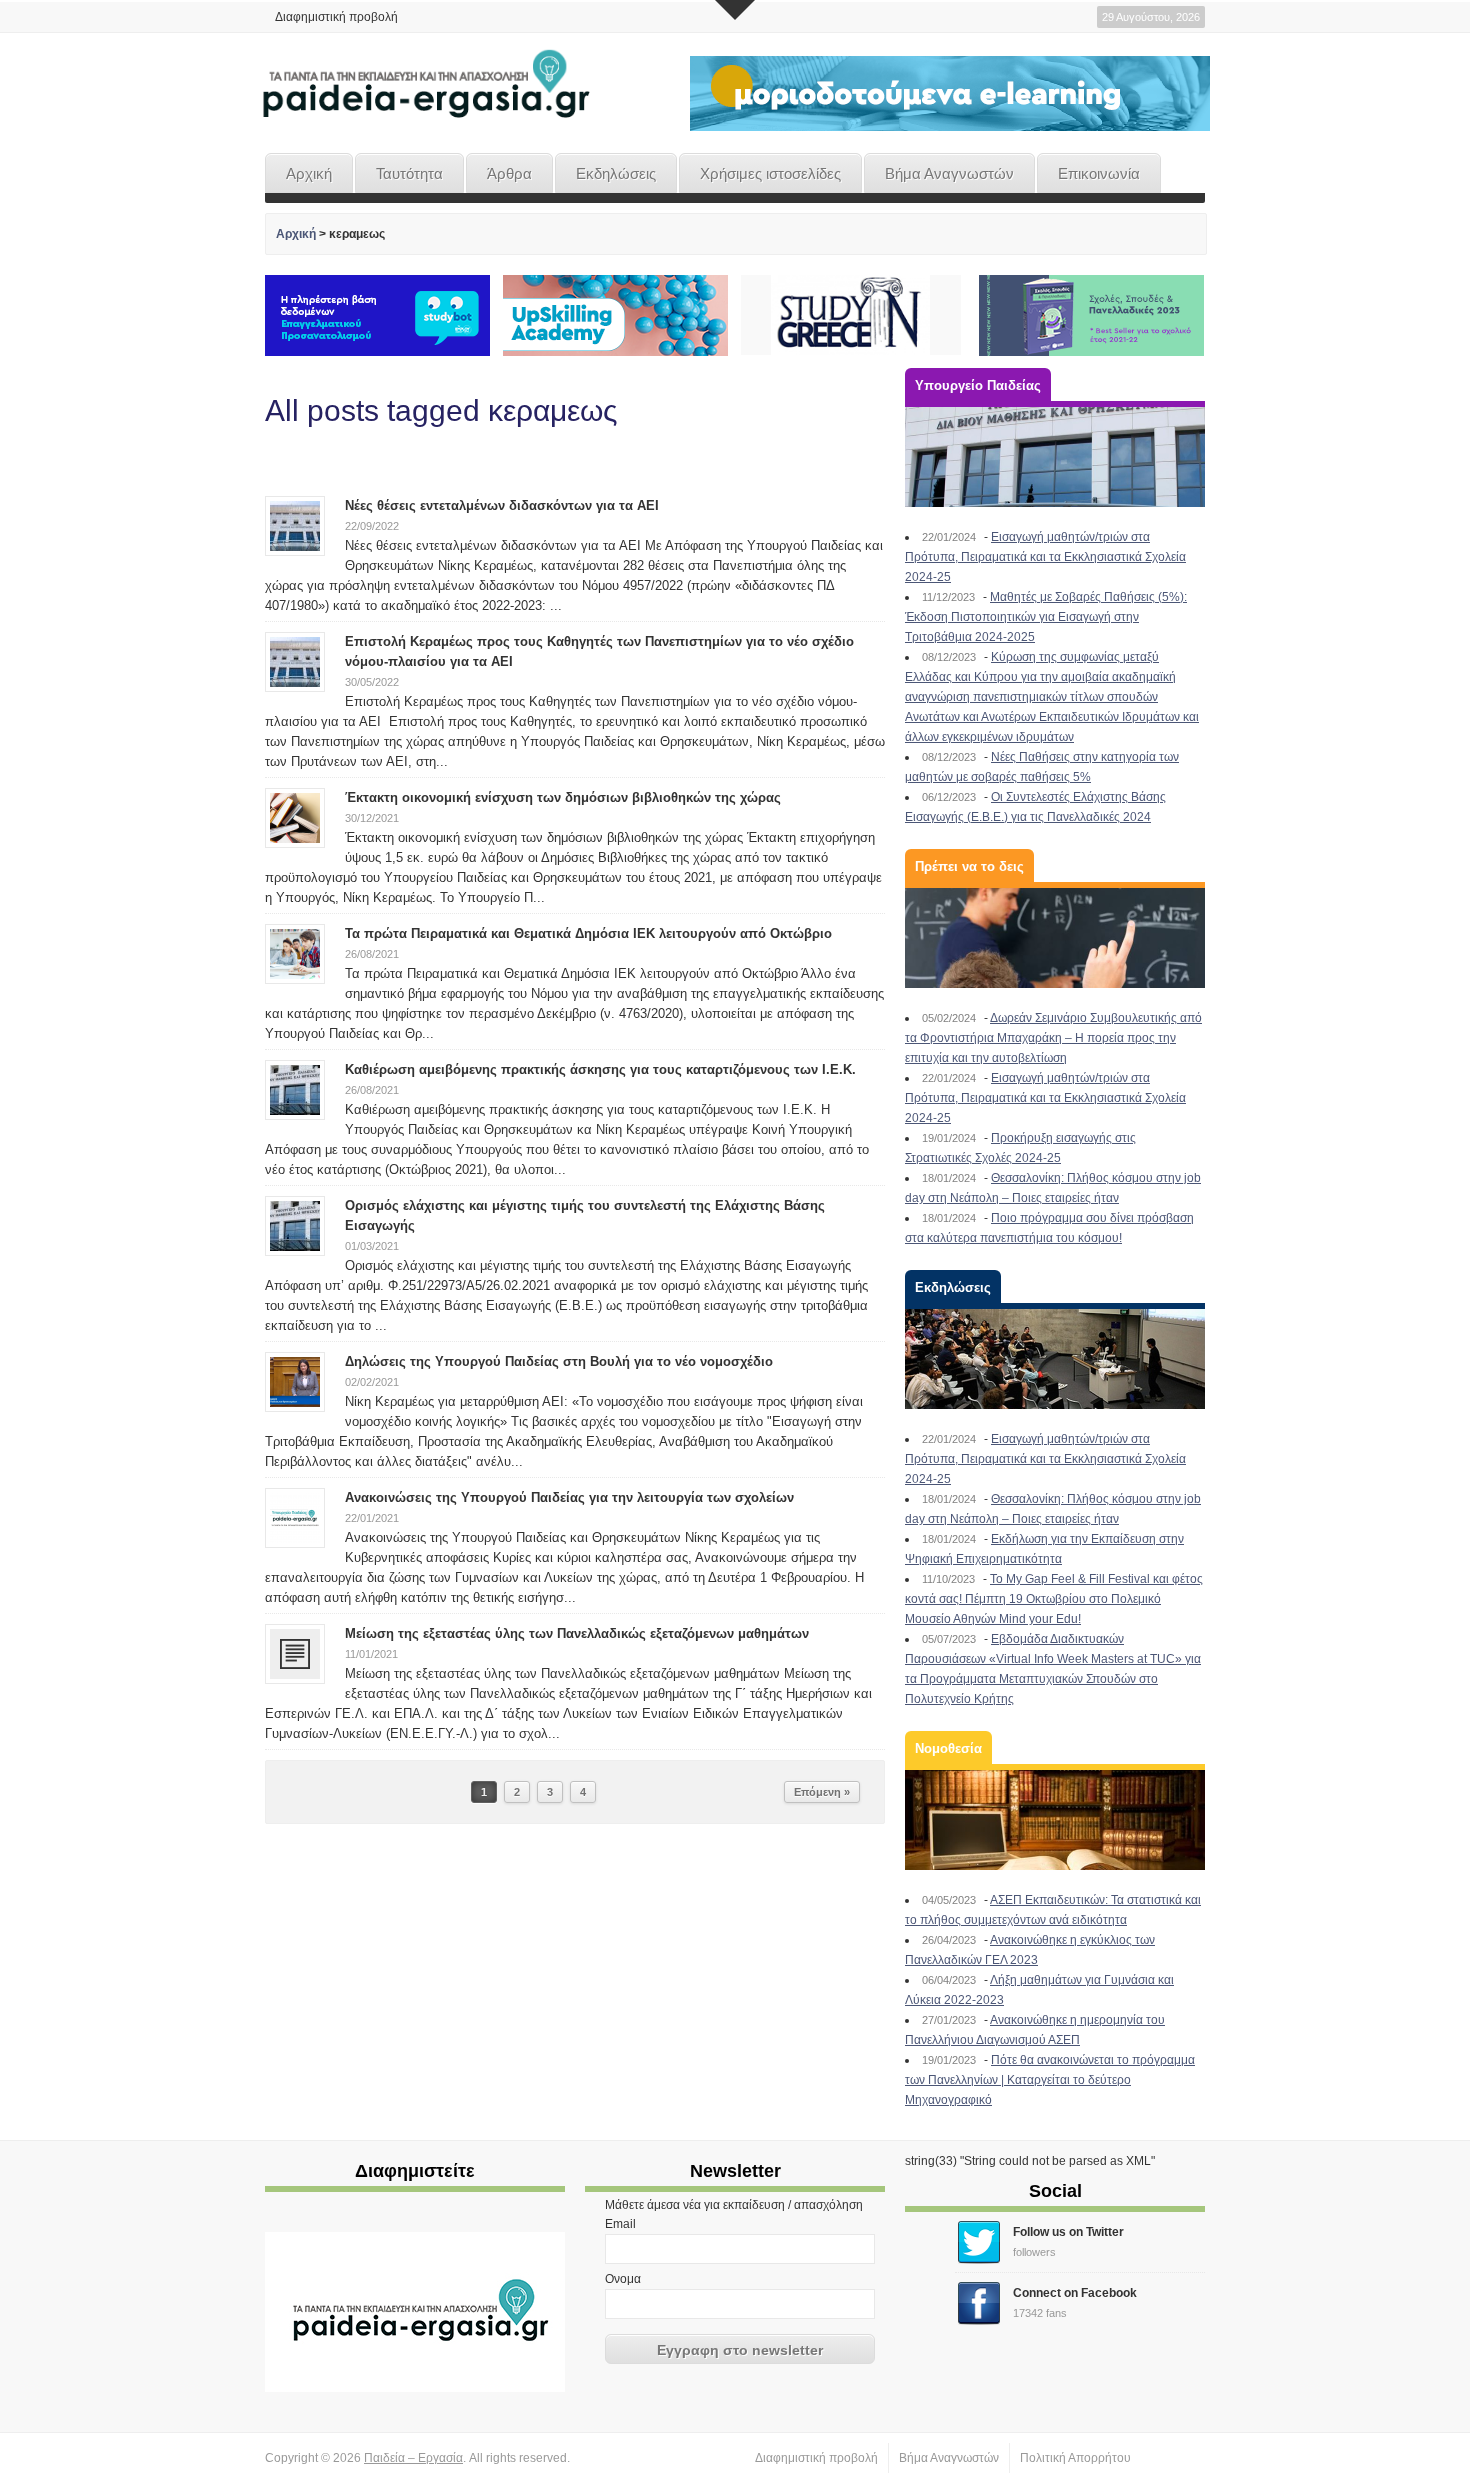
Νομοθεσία (948, 1748)
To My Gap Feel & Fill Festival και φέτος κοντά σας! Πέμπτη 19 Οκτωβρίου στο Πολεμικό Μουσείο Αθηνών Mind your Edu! (1054, 1599)
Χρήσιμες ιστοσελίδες (770, 173)
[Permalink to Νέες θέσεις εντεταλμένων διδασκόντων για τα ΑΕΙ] (295, 525)
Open (735, 10)
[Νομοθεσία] (1055, 1820)
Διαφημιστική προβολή (336, 17)
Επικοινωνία (1099, 173)
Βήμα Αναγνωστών (949, 173)
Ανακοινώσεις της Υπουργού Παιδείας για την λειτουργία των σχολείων (569, 1497)
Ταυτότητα (409, 173)
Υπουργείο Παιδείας (978, 385)
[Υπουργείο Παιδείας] (1055, 457)
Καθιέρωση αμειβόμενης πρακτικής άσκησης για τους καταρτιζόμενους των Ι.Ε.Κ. (600, 1069)
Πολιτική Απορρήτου (1075, 2458)
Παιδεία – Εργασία (413, 2458)
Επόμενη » (822, 1792)
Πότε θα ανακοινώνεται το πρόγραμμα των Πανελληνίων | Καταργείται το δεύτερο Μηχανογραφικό (1050, 2080)
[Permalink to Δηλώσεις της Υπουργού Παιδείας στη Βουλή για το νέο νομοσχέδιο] (295, 1381)
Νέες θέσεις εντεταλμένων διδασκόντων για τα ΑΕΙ (502, 505)
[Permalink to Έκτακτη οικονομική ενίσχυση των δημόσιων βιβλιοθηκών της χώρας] (295, 817)
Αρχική (309, 173)
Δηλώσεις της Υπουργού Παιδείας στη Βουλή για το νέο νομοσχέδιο (559, 1361)
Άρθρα (509, 173)
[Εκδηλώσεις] (1055, 1359)
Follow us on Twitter (1068, 2232)
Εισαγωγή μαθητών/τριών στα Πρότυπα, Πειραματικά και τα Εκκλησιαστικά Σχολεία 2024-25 (1045, 557)
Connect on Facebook (1075, 2293)
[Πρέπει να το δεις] (1055, 938)
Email (620, 2224)
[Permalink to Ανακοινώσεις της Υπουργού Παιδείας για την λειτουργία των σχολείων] (295, 1517)
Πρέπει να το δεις (969, 866)
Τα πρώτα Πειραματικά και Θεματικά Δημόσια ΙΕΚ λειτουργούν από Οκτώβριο (588, 933)
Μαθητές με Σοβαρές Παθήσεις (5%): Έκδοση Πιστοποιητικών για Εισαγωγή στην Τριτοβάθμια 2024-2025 (1046, 617)
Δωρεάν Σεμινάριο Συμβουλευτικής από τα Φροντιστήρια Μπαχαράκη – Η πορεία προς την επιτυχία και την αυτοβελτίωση (1053, 1038)
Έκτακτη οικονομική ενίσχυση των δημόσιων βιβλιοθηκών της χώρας (563, 797)
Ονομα (623, 2279)
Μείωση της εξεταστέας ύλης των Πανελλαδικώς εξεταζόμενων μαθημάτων (577, 1633)
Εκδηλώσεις (616, 173)
